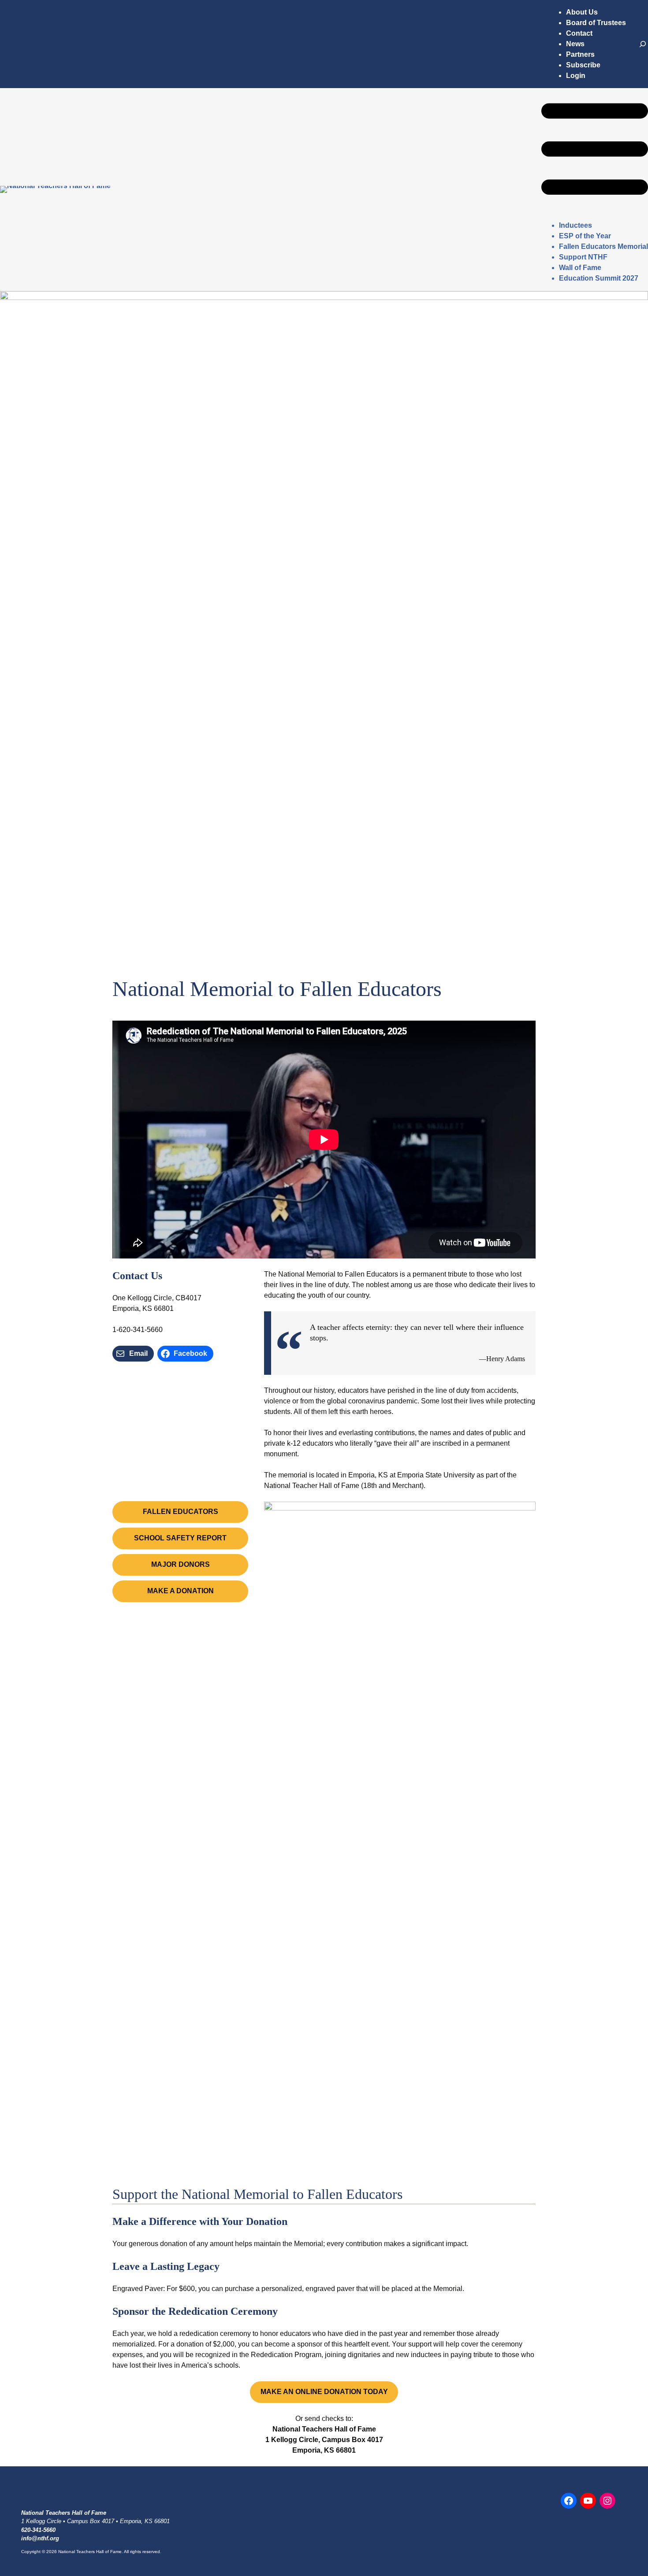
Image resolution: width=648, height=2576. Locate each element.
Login (576, 76)
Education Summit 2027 (599, 278)
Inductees (575, 225)
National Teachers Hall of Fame (64, 2513)
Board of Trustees (596, 23)
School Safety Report (180, 1538)
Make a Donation (181, 1591)
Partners (580, 54)
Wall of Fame (580, 268)
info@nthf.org (40, 2538)
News (575, 44)
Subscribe (583, 65)
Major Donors (181, 1564)
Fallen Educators (181, 1512)
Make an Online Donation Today (324, 2392)
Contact (579, 33)
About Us (582, 12)
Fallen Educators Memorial (603, 246)
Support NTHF (583, 257)
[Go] (643, 44)
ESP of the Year (585, 236)
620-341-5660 (38, 2530)
